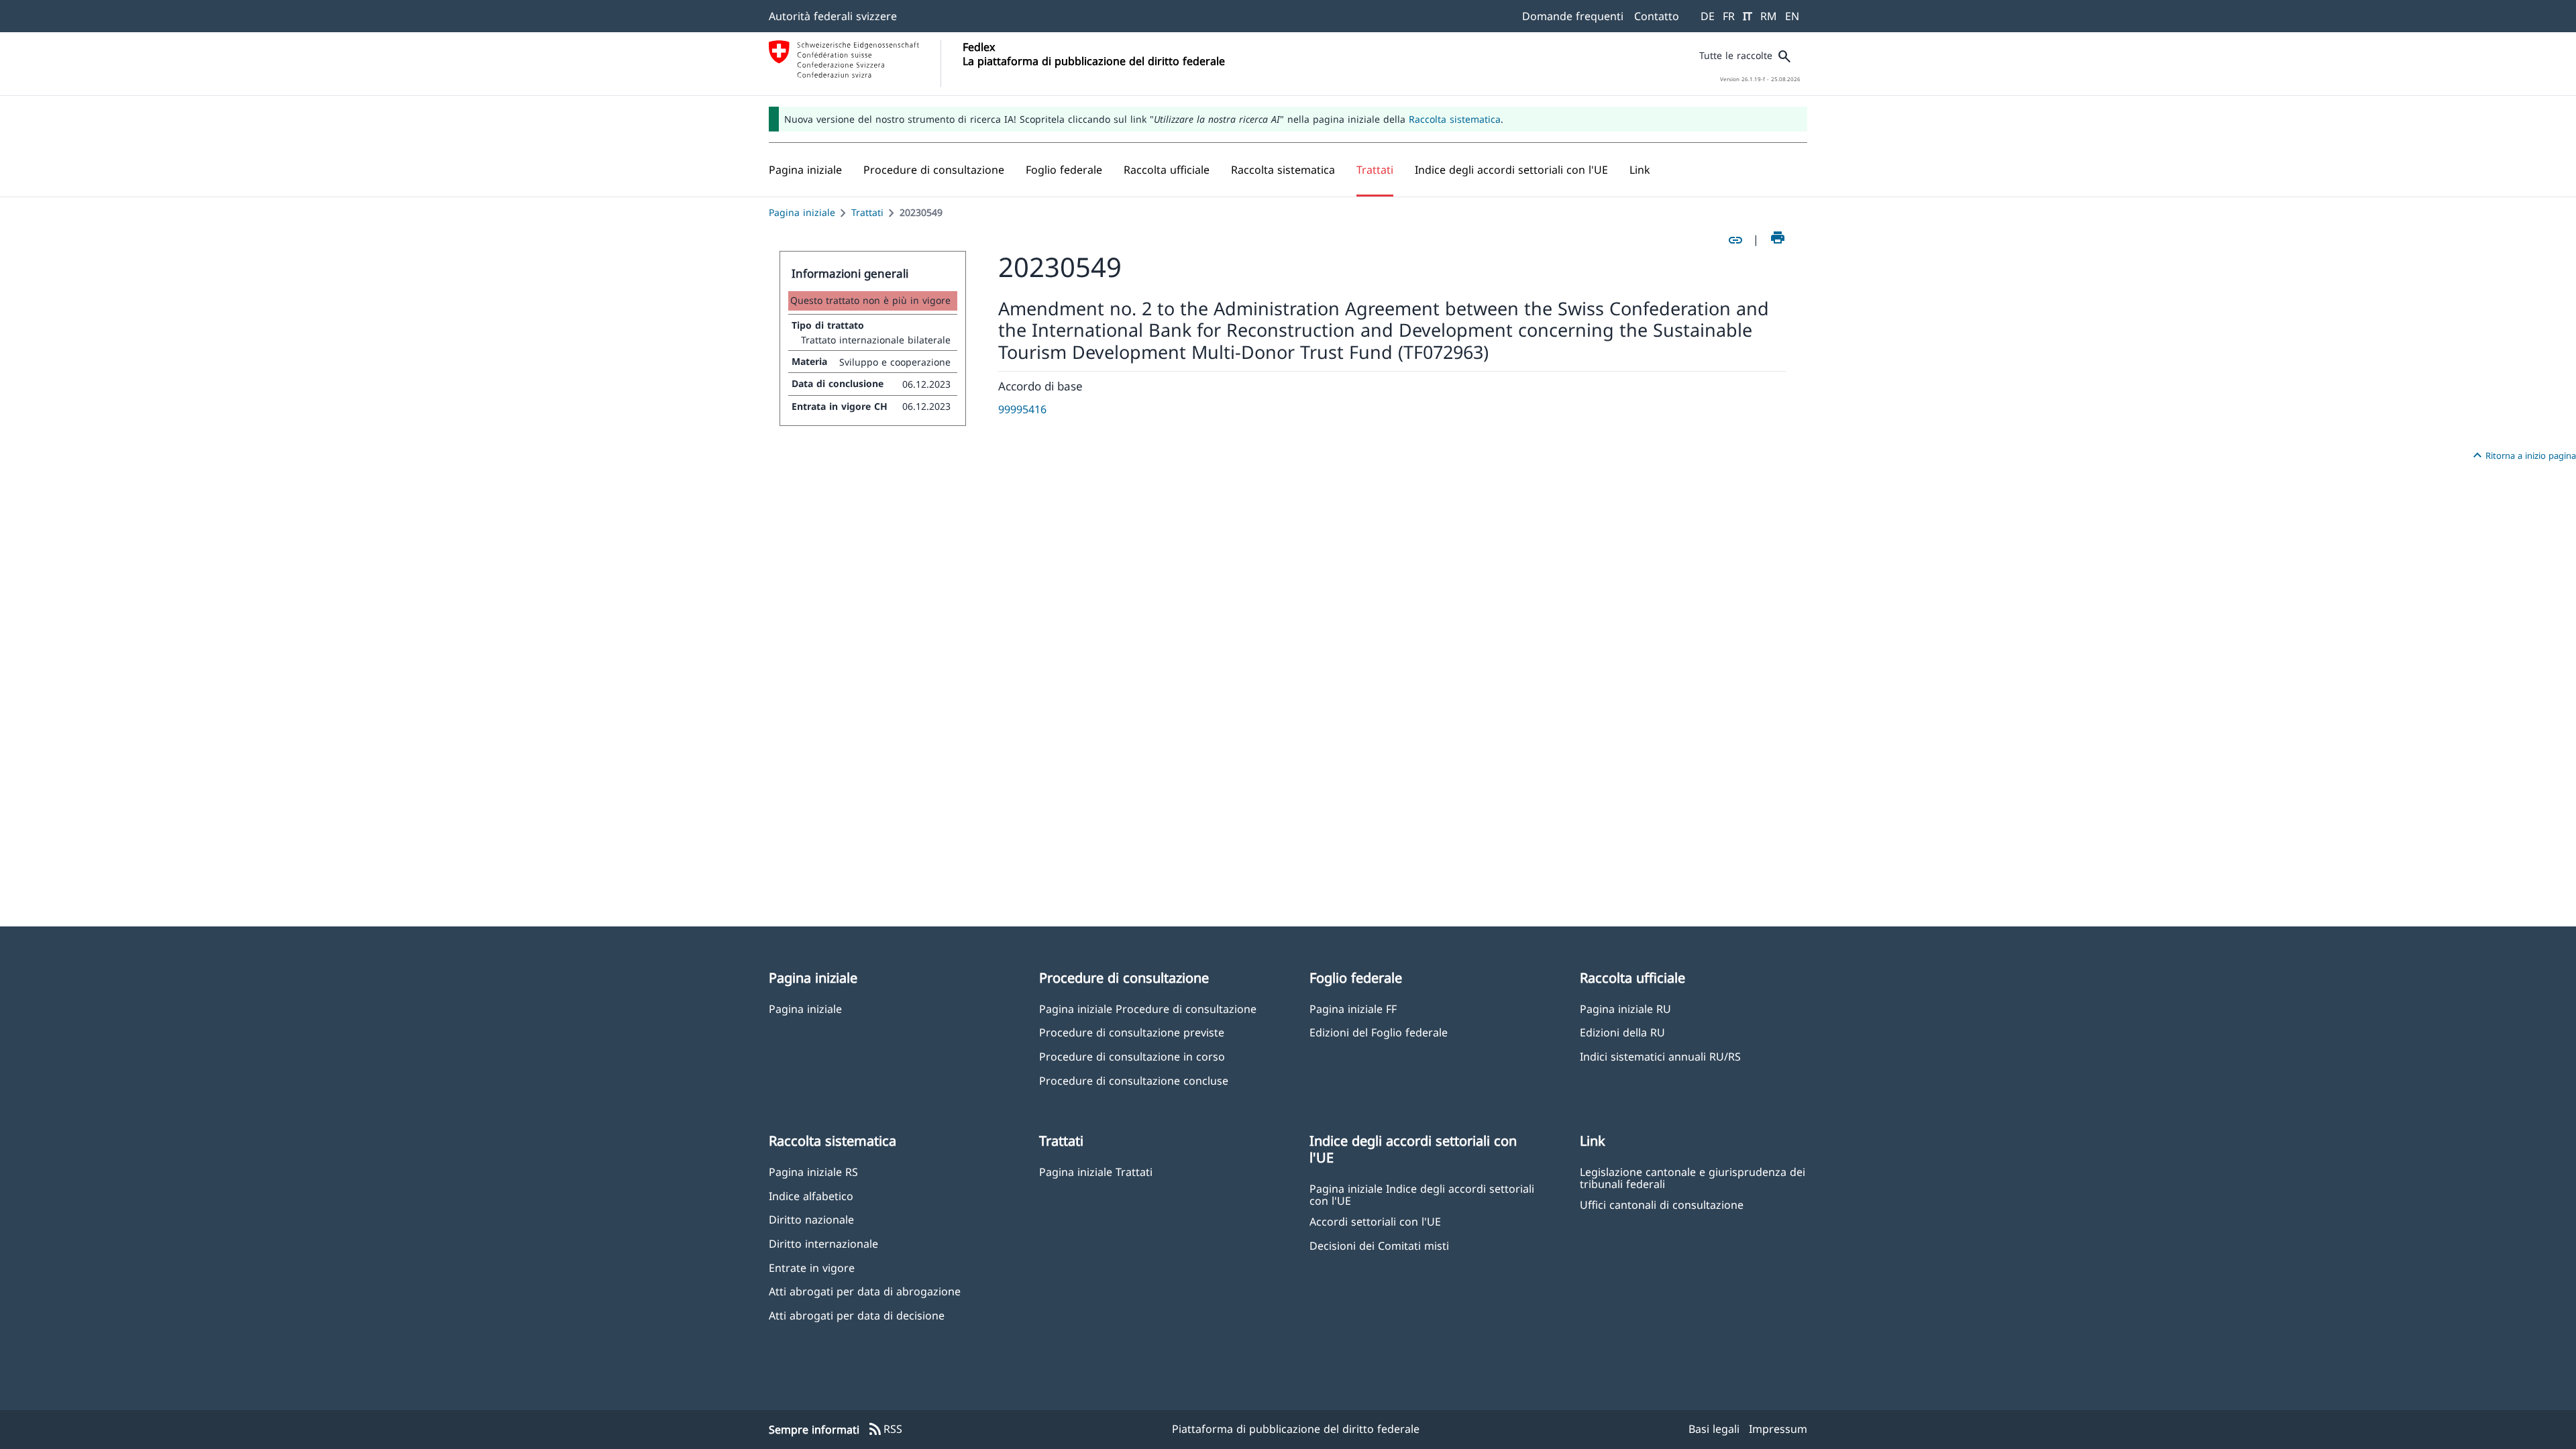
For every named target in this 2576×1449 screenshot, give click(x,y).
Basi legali (1714, 1429)
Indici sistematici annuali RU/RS (1660, 1056)
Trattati (867, 212)
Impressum (1778, 1429)
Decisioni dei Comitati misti (1379, 1245)
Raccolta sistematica (1455, 119)
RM (1769, 16)
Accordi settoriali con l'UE (1375, 1221)
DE (1708, 16)
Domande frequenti (1573, 16)
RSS (885, 1430)
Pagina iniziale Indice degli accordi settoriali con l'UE (1422, 1194)
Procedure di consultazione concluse (1134, 1080)
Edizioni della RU (1622, 1032)
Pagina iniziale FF (1353, 1009)
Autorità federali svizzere (833, 16)
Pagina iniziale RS (813, 1172)
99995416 (1022, 409)
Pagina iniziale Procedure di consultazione (1148, 1009)
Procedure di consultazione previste (1132, 1032)
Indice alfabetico (811, 1196)
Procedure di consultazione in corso (1132, 1056)
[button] (934, 170)
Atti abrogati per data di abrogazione (865, 1291)
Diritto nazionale (811, 1219)
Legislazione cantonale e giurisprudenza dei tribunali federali (1693, 1177)
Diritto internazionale (823, 1243)
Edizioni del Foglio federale (1379, 1032)
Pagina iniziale (802, 212)
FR (1729, 16)
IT (1748, 16)
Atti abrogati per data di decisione (857, 1315)
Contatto (1657, 16)
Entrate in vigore (812, 1268)
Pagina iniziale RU (1625, 1009)
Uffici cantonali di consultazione (1662, 1204)
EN (1792, 16)
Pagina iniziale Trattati (1096, 1172)
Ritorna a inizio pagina (2523, 455)
